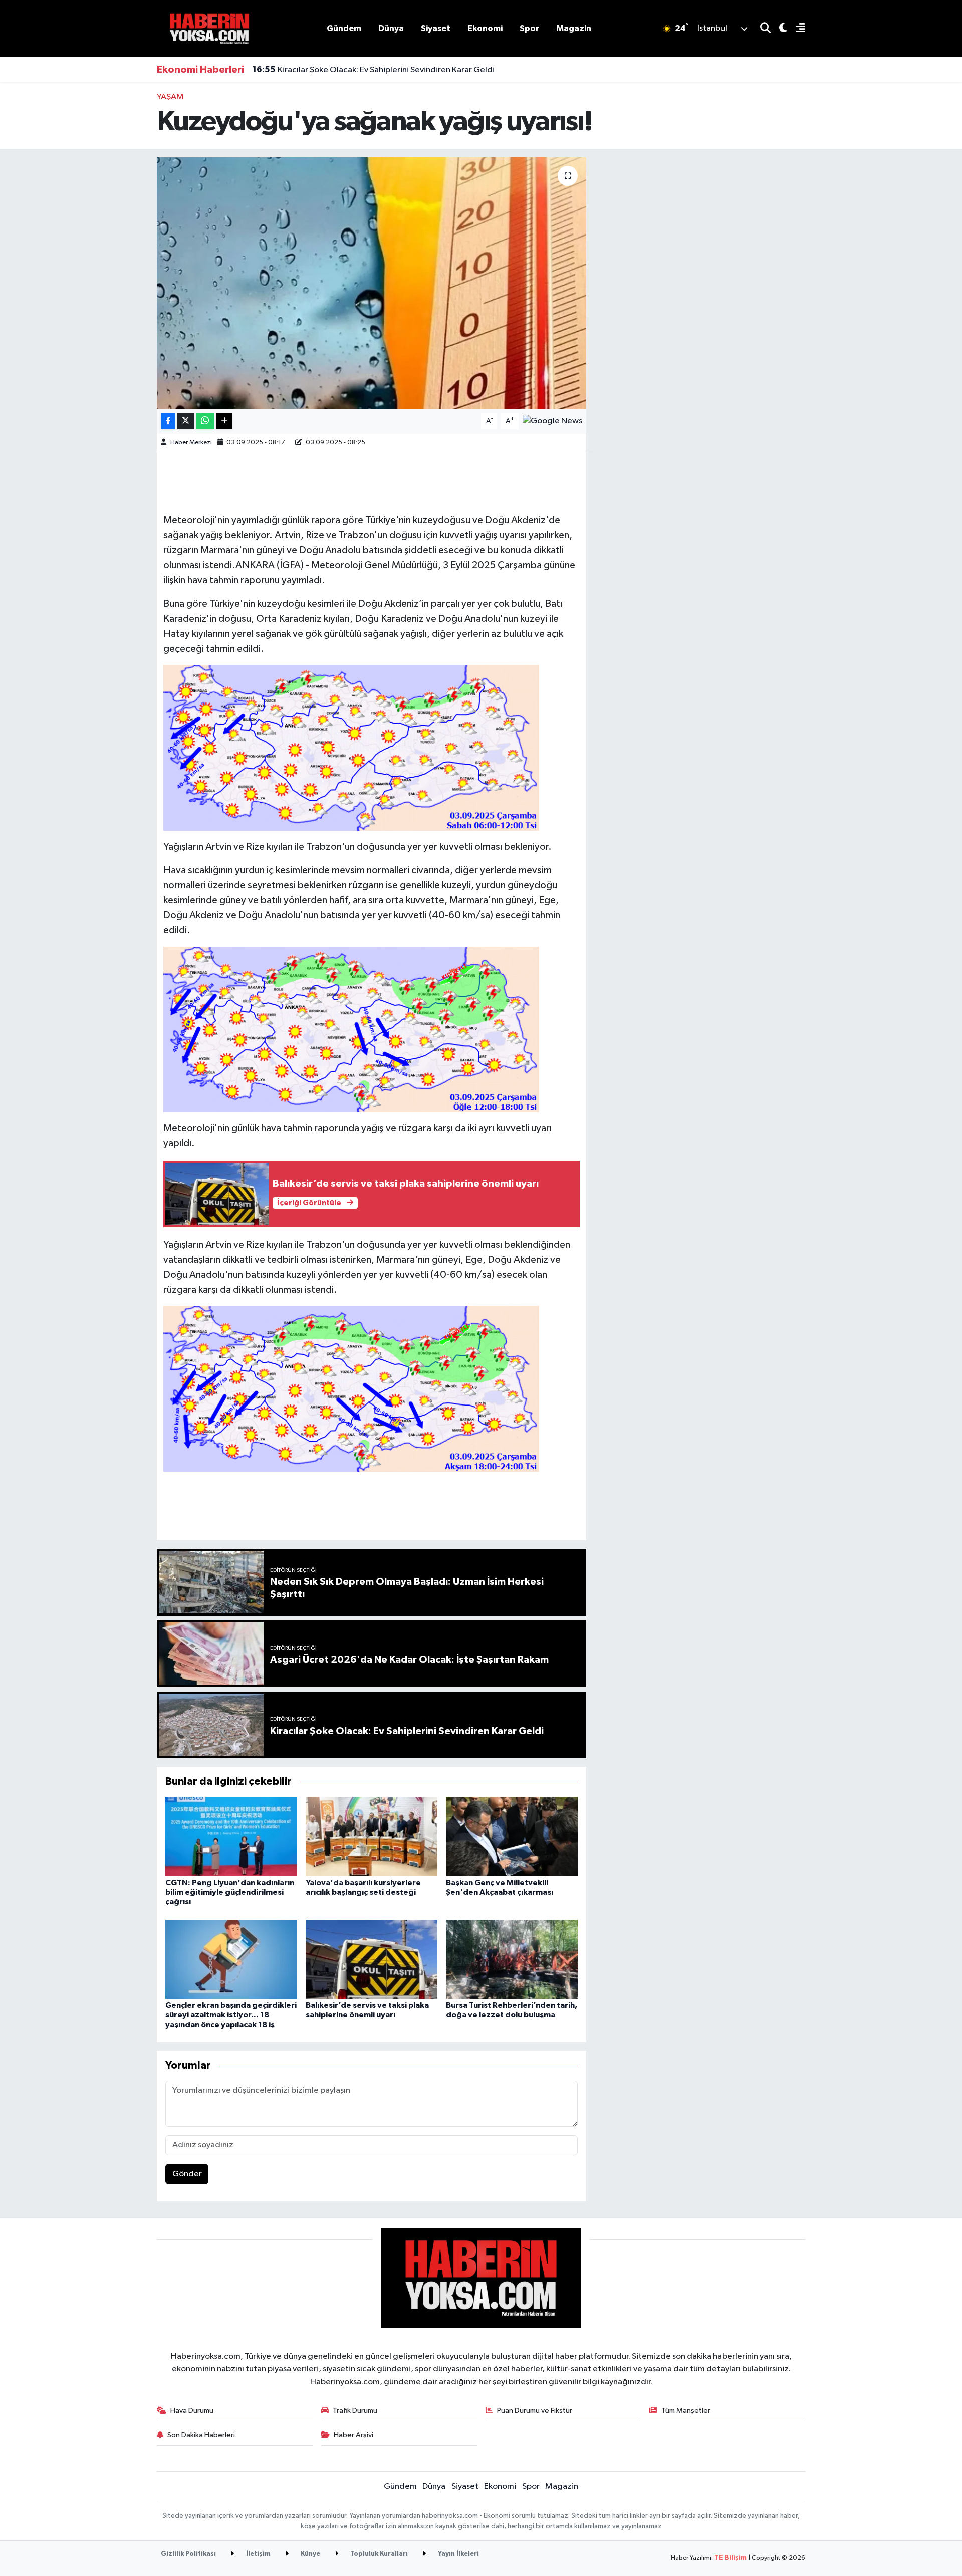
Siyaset (436, 28)
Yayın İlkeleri (458, 2554)
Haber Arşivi (353, 2435)
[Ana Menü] (796, 29)
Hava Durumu (192, 2410)
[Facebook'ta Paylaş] (168, 421)
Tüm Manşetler (686, 2410)
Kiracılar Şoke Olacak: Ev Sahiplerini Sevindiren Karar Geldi (374, 70)
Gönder (187, 2174)
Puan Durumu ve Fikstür (535, 2410)
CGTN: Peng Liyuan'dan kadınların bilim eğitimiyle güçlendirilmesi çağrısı (230, 1892)
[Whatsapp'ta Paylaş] (205, 421)
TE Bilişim (731, 2558)
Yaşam (170, 97)
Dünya (391, 28)
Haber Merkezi (191, 443)
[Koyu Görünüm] (779, 29)
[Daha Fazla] (224, 421)
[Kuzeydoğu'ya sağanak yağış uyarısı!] (372, 283)
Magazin (574, 28)
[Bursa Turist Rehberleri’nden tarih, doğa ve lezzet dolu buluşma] (512, 1959)
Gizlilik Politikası (188, 2554)
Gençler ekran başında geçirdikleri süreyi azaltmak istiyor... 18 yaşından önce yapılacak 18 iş (231, 2015)
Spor (529, 28)
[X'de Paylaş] (186, 421)
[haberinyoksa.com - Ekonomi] (209, 28)
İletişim (258, 2554)
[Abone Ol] (552, 421)
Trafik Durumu (355, 2410)
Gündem (344, 28)
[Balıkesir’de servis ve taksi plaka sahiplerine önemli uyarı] (372, 1959)
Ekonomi (485, 28)
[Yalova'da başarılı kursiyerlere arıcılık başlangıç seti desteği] (372, 1836)
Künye (310, 2554)
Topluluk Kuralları (378, 2554)
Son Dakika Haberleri (201, 2435)
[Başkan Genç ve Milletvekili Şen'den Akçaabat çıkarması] (512, 1836)
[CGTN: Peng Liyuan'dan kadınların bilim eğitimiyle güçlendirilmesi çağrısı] (231, 1836)
